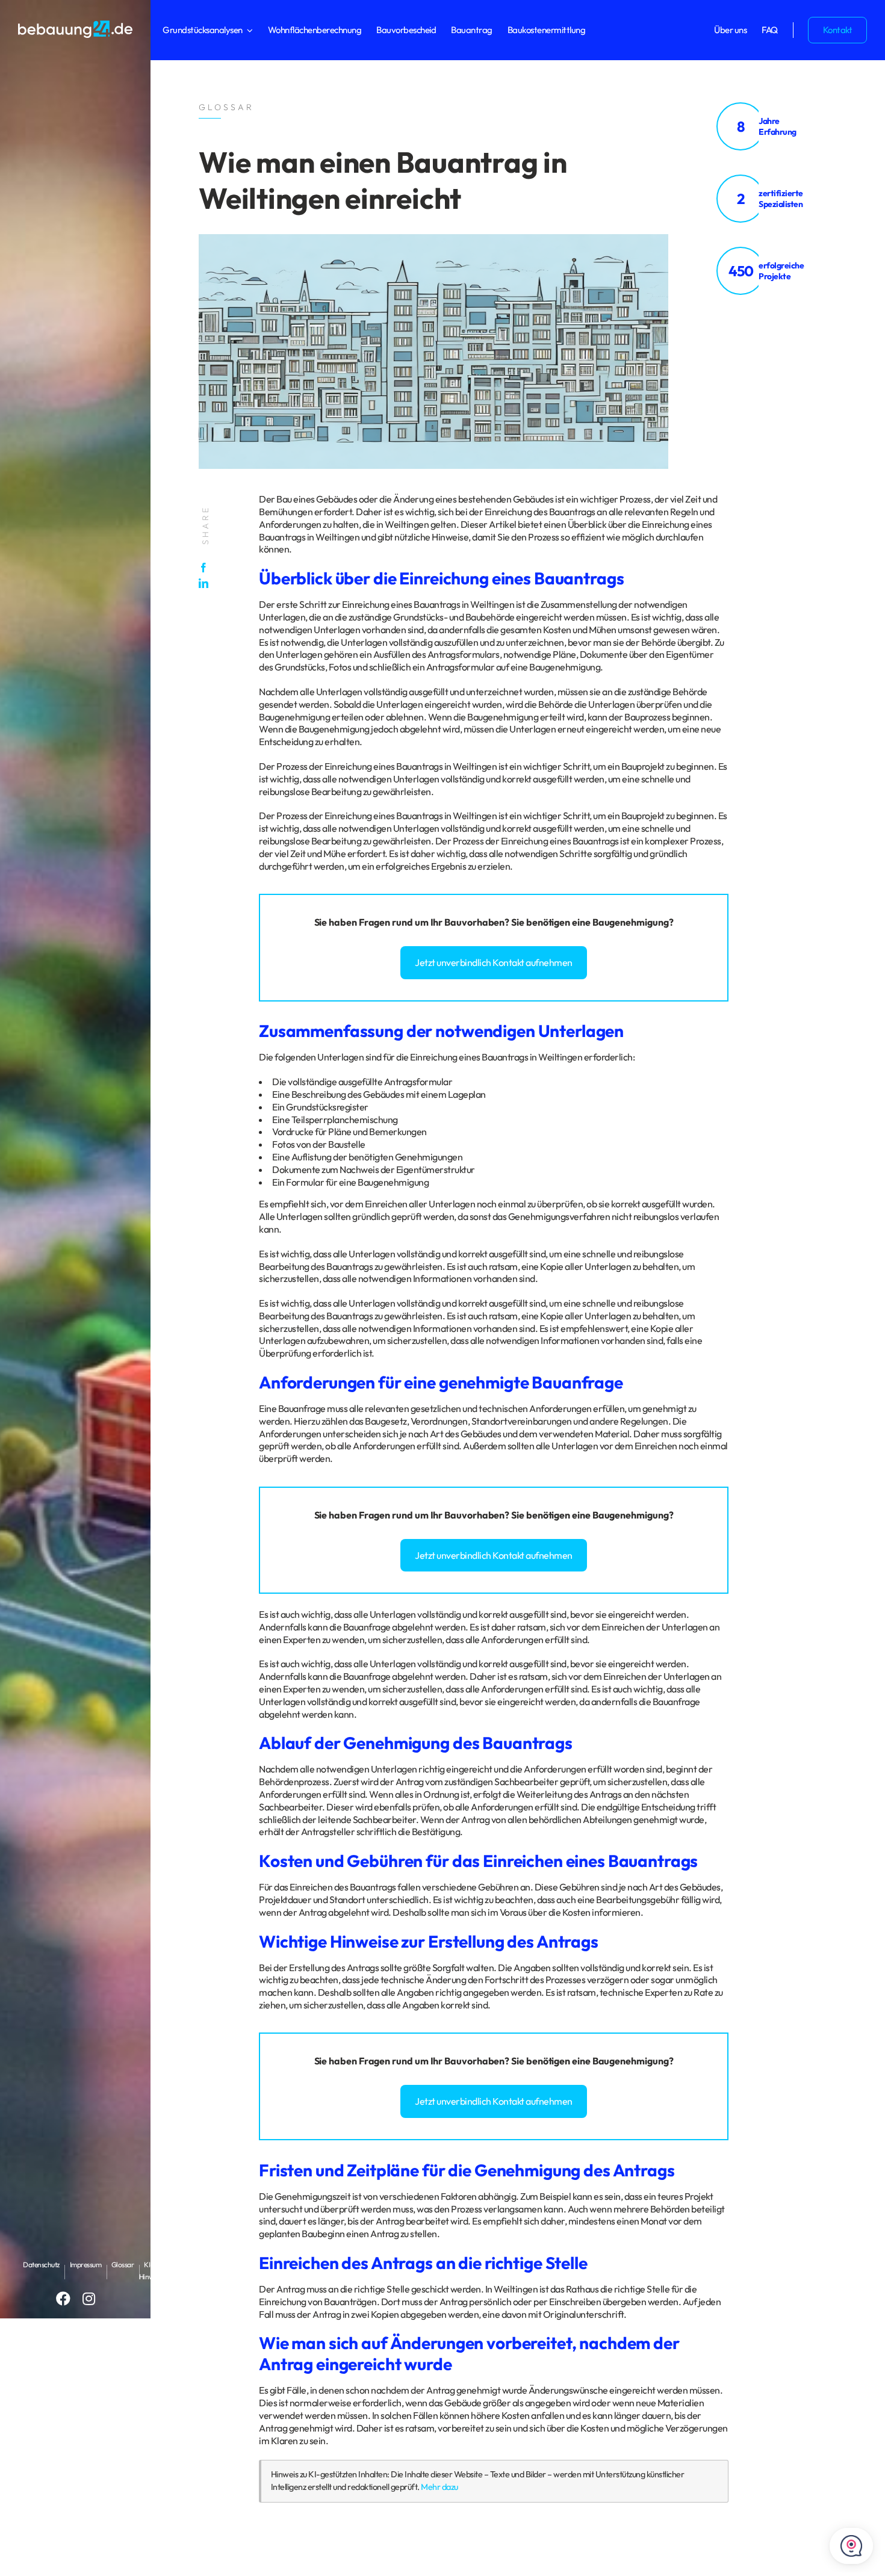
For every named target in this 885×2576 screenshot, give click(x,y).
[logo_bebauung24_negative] (75, 24)
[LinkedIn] (206, 583)
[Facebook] (206, 568)
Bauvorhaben (474, 922)
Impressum (86, 2265)
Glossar (123, 2265)
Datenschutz (41, 2265)
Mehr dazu (439, 2487)
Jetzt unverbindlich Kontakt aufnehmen (494, 962)
